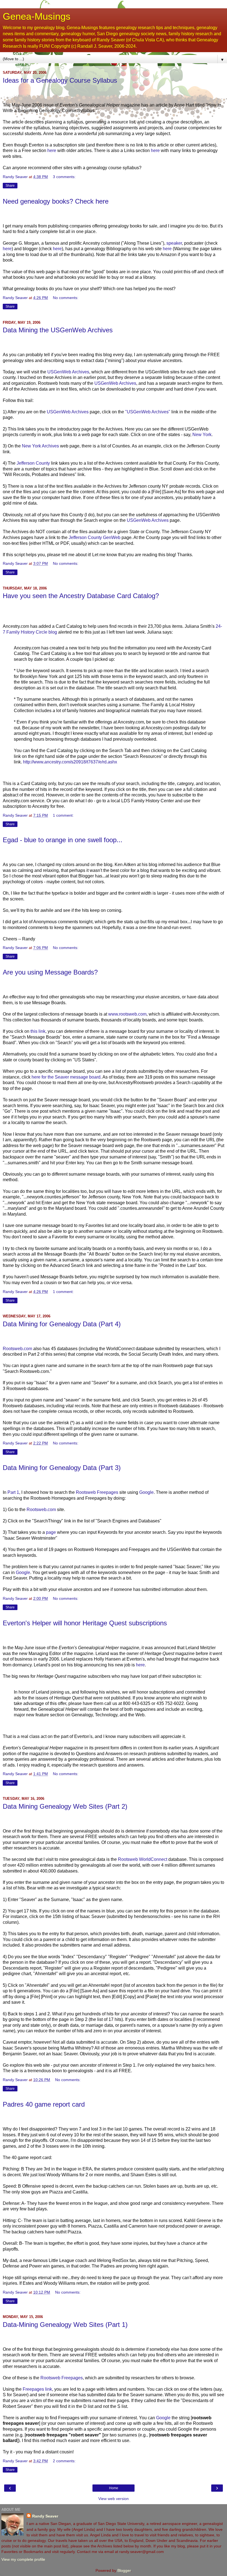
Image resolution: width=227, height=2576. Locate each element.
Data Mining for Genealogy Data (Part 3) (62, 1468)
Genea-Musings (37, 16)
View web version (114, 2499)
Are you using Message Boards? (50, 972)
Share (10, 186)
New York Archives (40, 446)
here (52, 150)
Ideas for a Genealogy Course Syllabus (60, 80)
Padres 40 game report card (44, 2104)
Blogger (124, 2570)
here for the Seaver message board (66, 1077)
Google (146, 1492)
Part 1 (13, 1492)
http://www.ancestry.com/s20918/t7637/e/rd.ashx (70, 762)
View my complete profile (23, 2559)
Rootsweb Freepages (97, 1492)
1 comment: (63, 815)
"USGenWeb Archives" (148, 412)
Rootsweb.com (17, 1349)
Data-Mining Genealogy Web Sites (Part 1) (65, 2325)
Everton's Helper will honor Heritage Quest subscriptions (85, 1623)
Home (114, 2488)
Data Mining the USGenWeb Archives (58, 330)
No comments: (66, 298)
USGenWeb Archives (68, 372)
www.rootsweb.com (127, 1014)
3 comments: (64, 177)
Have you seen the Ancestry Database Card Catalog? (81, 596)
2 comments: (64, 2461)
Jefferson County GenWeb (95, 537)
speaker (174, 243)
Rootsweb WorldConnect (143, 1859)
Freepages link (37, 2389)
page (51, 1532)
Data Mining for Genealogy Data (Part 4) (62, 1324)
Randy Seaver (45, 2516)
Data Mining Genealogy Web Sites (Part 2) (65, 1806)
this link (38, 1031)
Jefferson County (33, 463)
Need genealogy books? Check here (56, 201)
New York (202, 435)
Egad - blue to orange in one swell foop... (63, 840)
